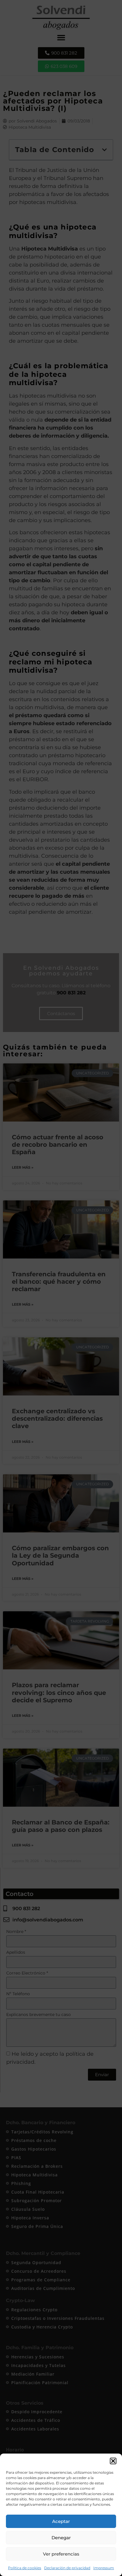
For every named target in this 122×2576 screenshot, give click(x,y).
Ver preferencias (61, 2554)
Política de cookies (25, 2568)
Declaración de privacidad (67, 2568)
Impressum (104, 2568)
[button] (113, 2461)
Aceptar (61, 2521)
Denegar (61, 2538)
